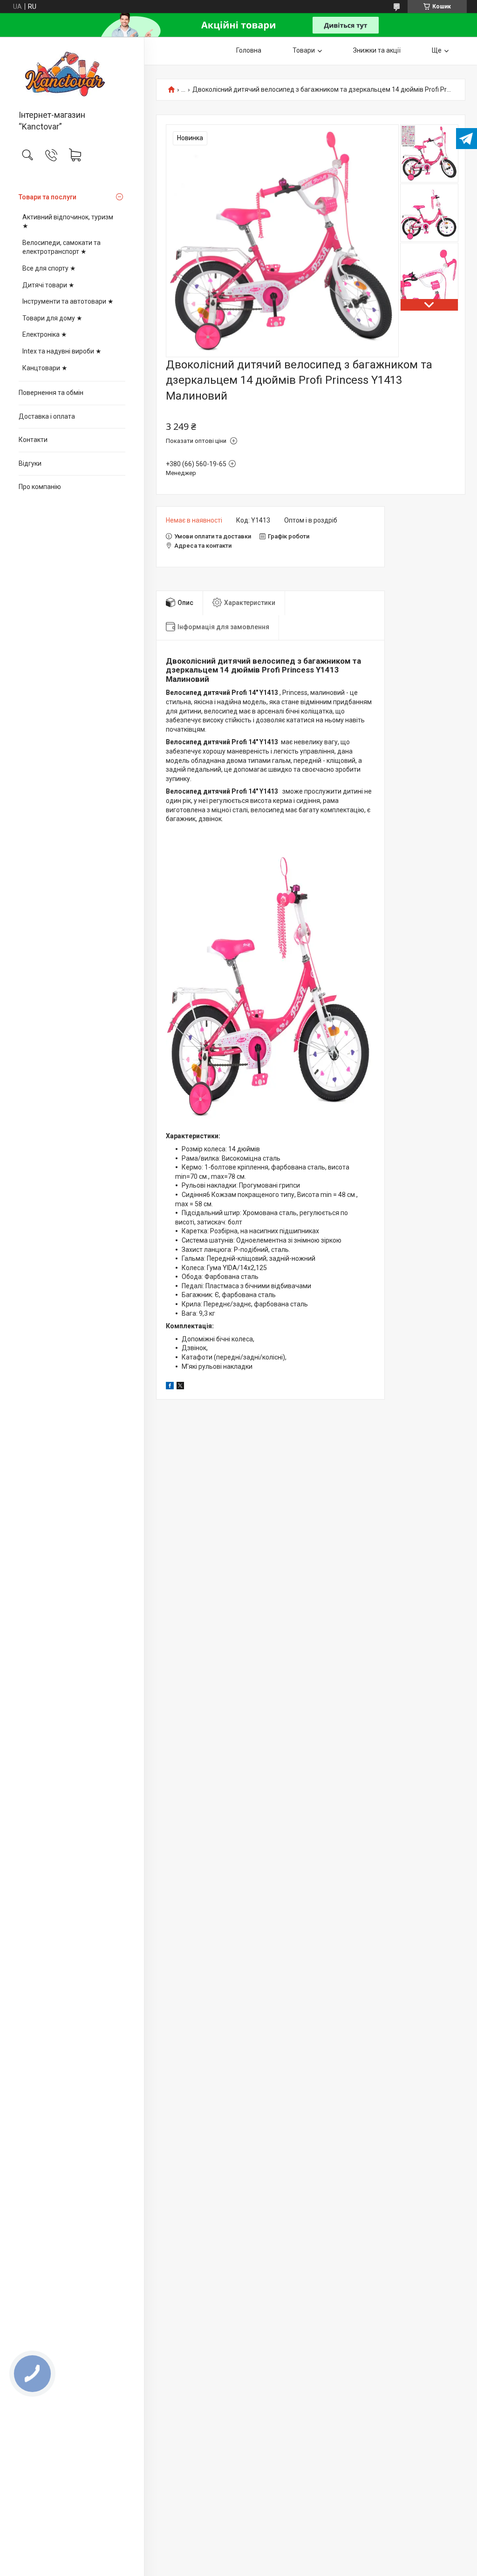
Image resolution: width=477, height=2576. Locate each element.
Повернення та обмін (51, 393)
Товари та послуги (48, 197)
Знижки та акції (377, 50)
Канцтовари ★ (45, 368)
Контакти (33, 440)
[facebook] (170, 1387)
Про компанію (40, 487)
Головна (249, 50)
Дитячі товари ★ (48, 285)
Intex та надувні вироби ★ (62, 351)
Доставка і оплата (47, 416)
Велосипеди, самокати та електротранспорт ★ (61, 247)
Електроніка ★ (45, 334)
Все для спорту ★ (49, 268)
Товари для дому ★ (52, 318)
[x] (180, 1387)
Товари (304, 50)
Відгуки (30, 463)
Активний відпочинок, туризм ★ (68, 222)
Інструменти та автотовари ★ (68, 301)
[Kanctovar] (72, 74)
